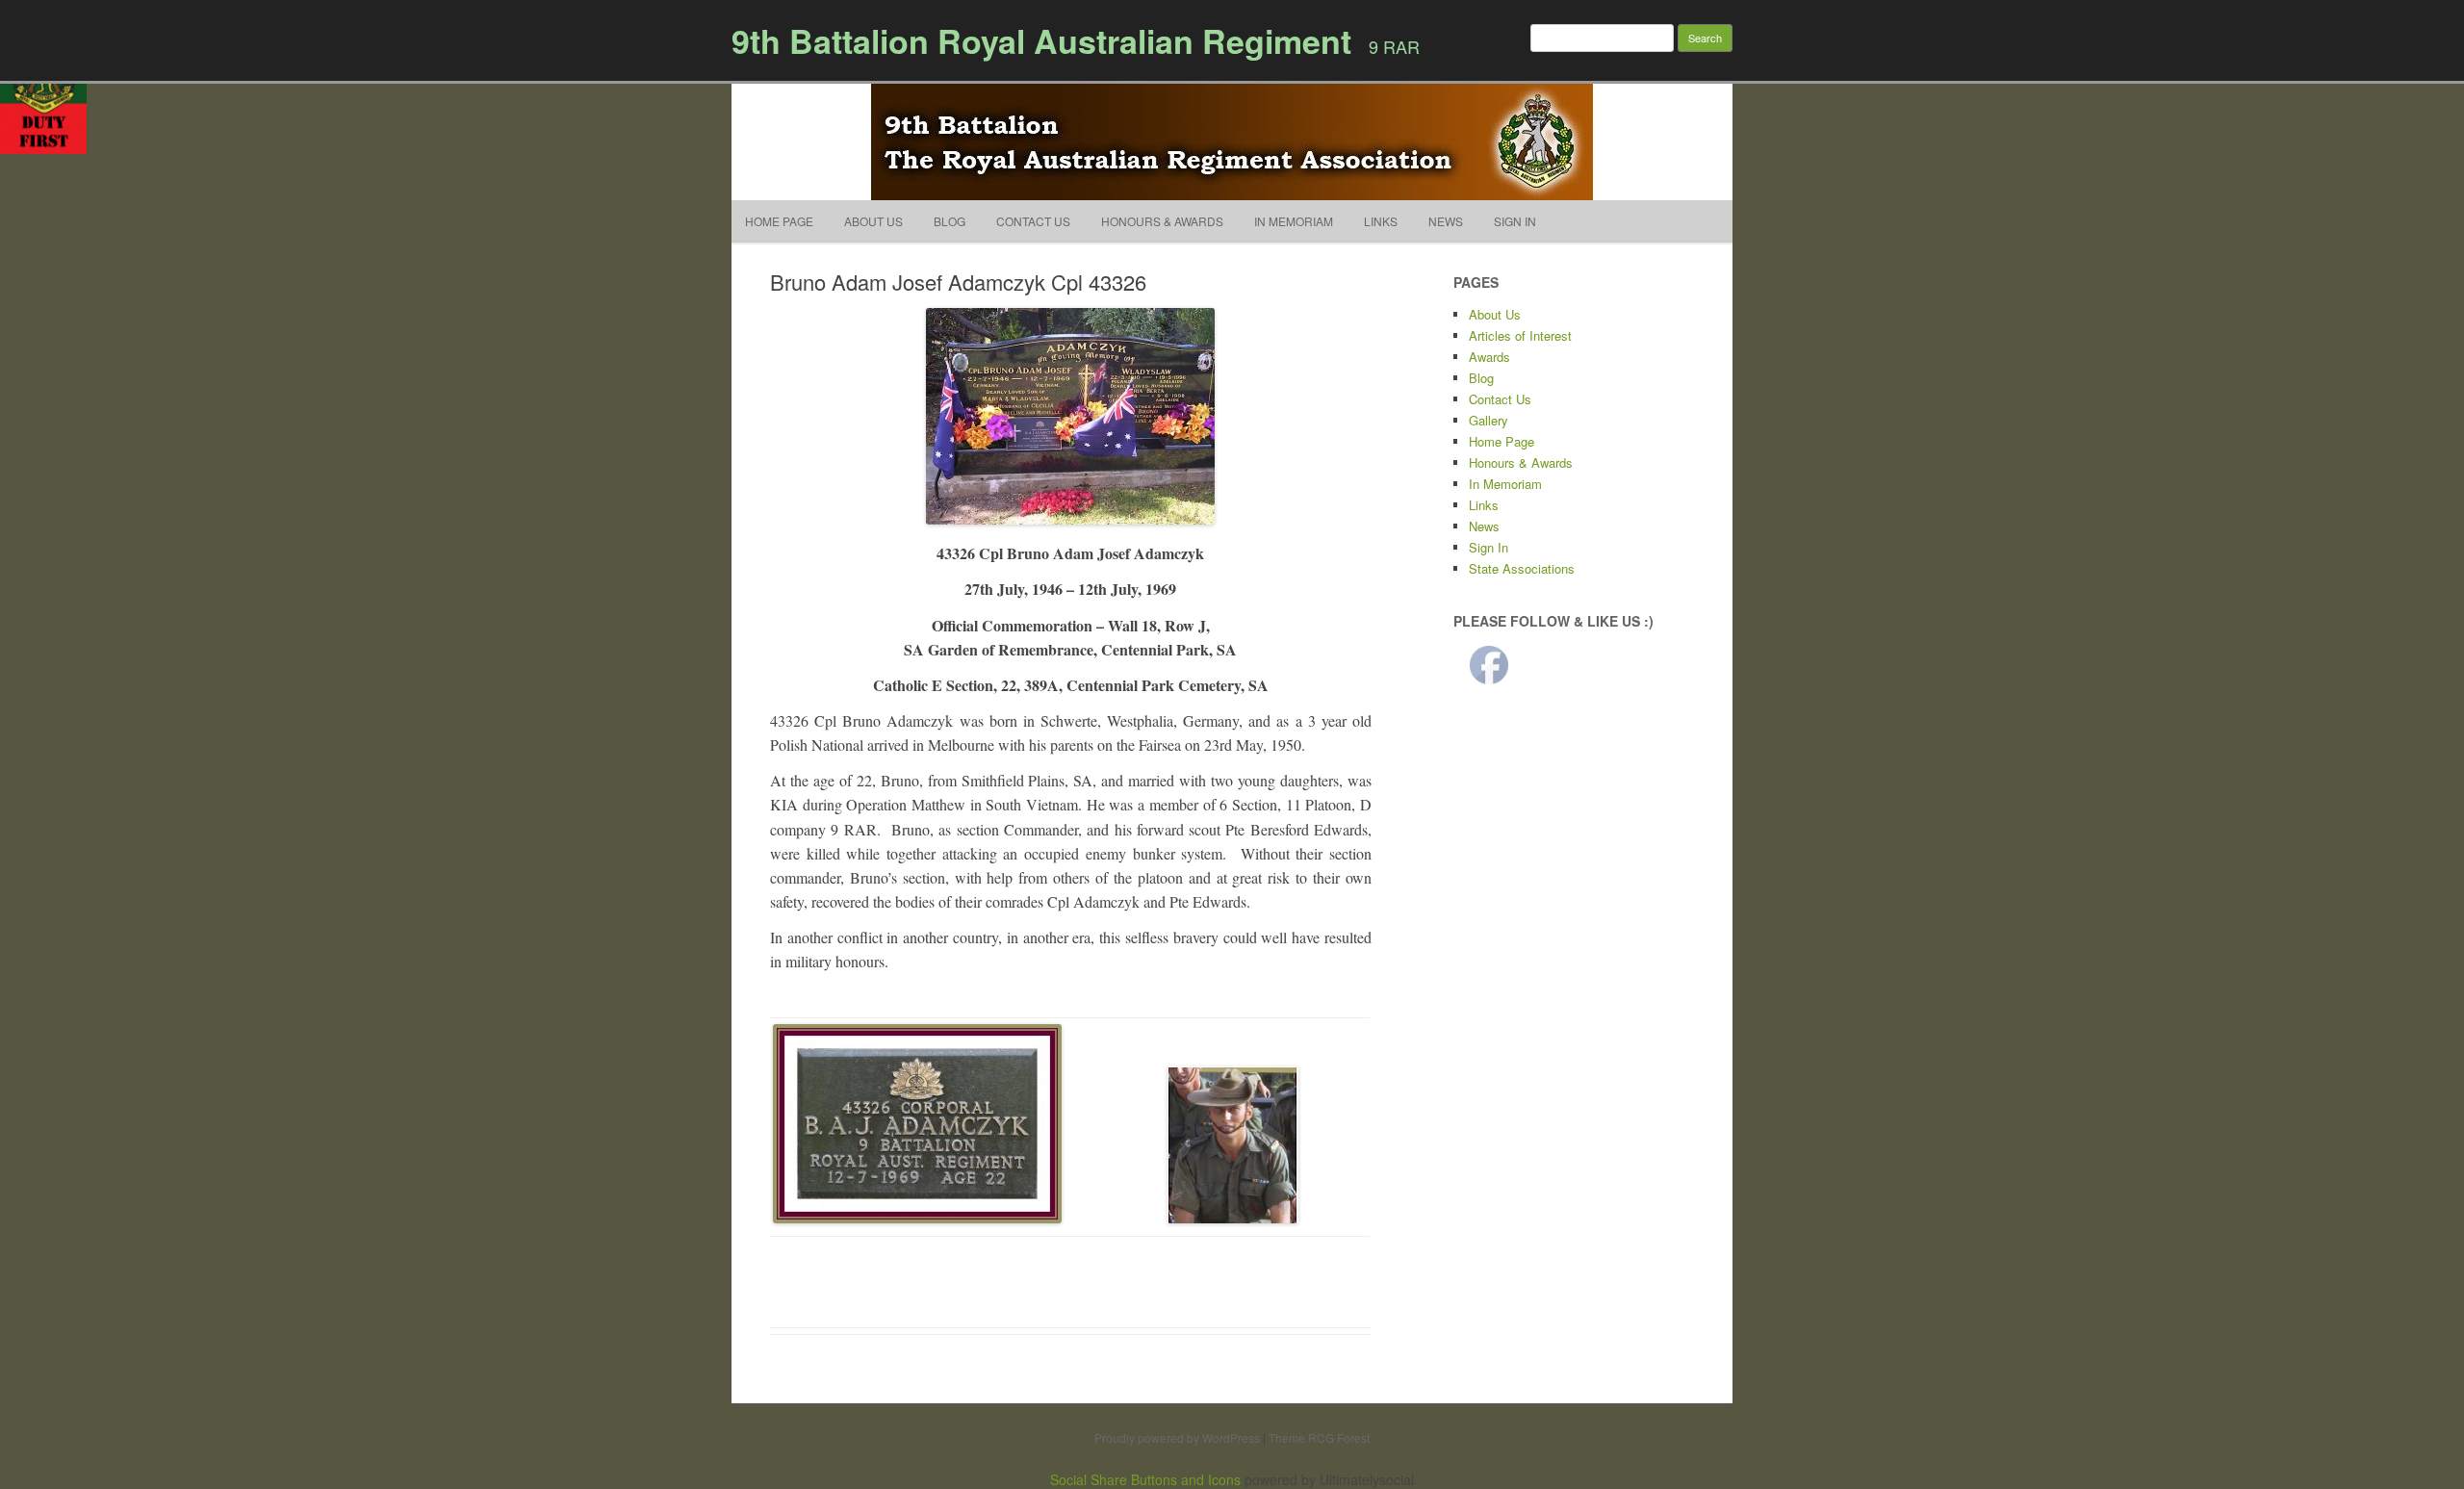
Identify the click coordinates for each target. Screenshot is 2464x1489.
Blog (950, 221)
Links (1381, 221)
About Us (873, 221)
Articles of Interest (1520, 335)
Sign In (1515, 221)
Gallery (1489, 420)
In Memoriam (1294, 221)
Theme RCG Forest (1319, 1438)
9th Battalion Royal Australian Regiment (1041, 40)
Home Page (779, 221)
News (1446, 221)
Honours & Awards (1162, 221)
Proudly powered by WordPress (1177, 1438)
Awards (1489, 357)
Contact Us (1033, 221)
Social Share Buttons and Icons (1145, 1479)
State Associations (1522, 568)
